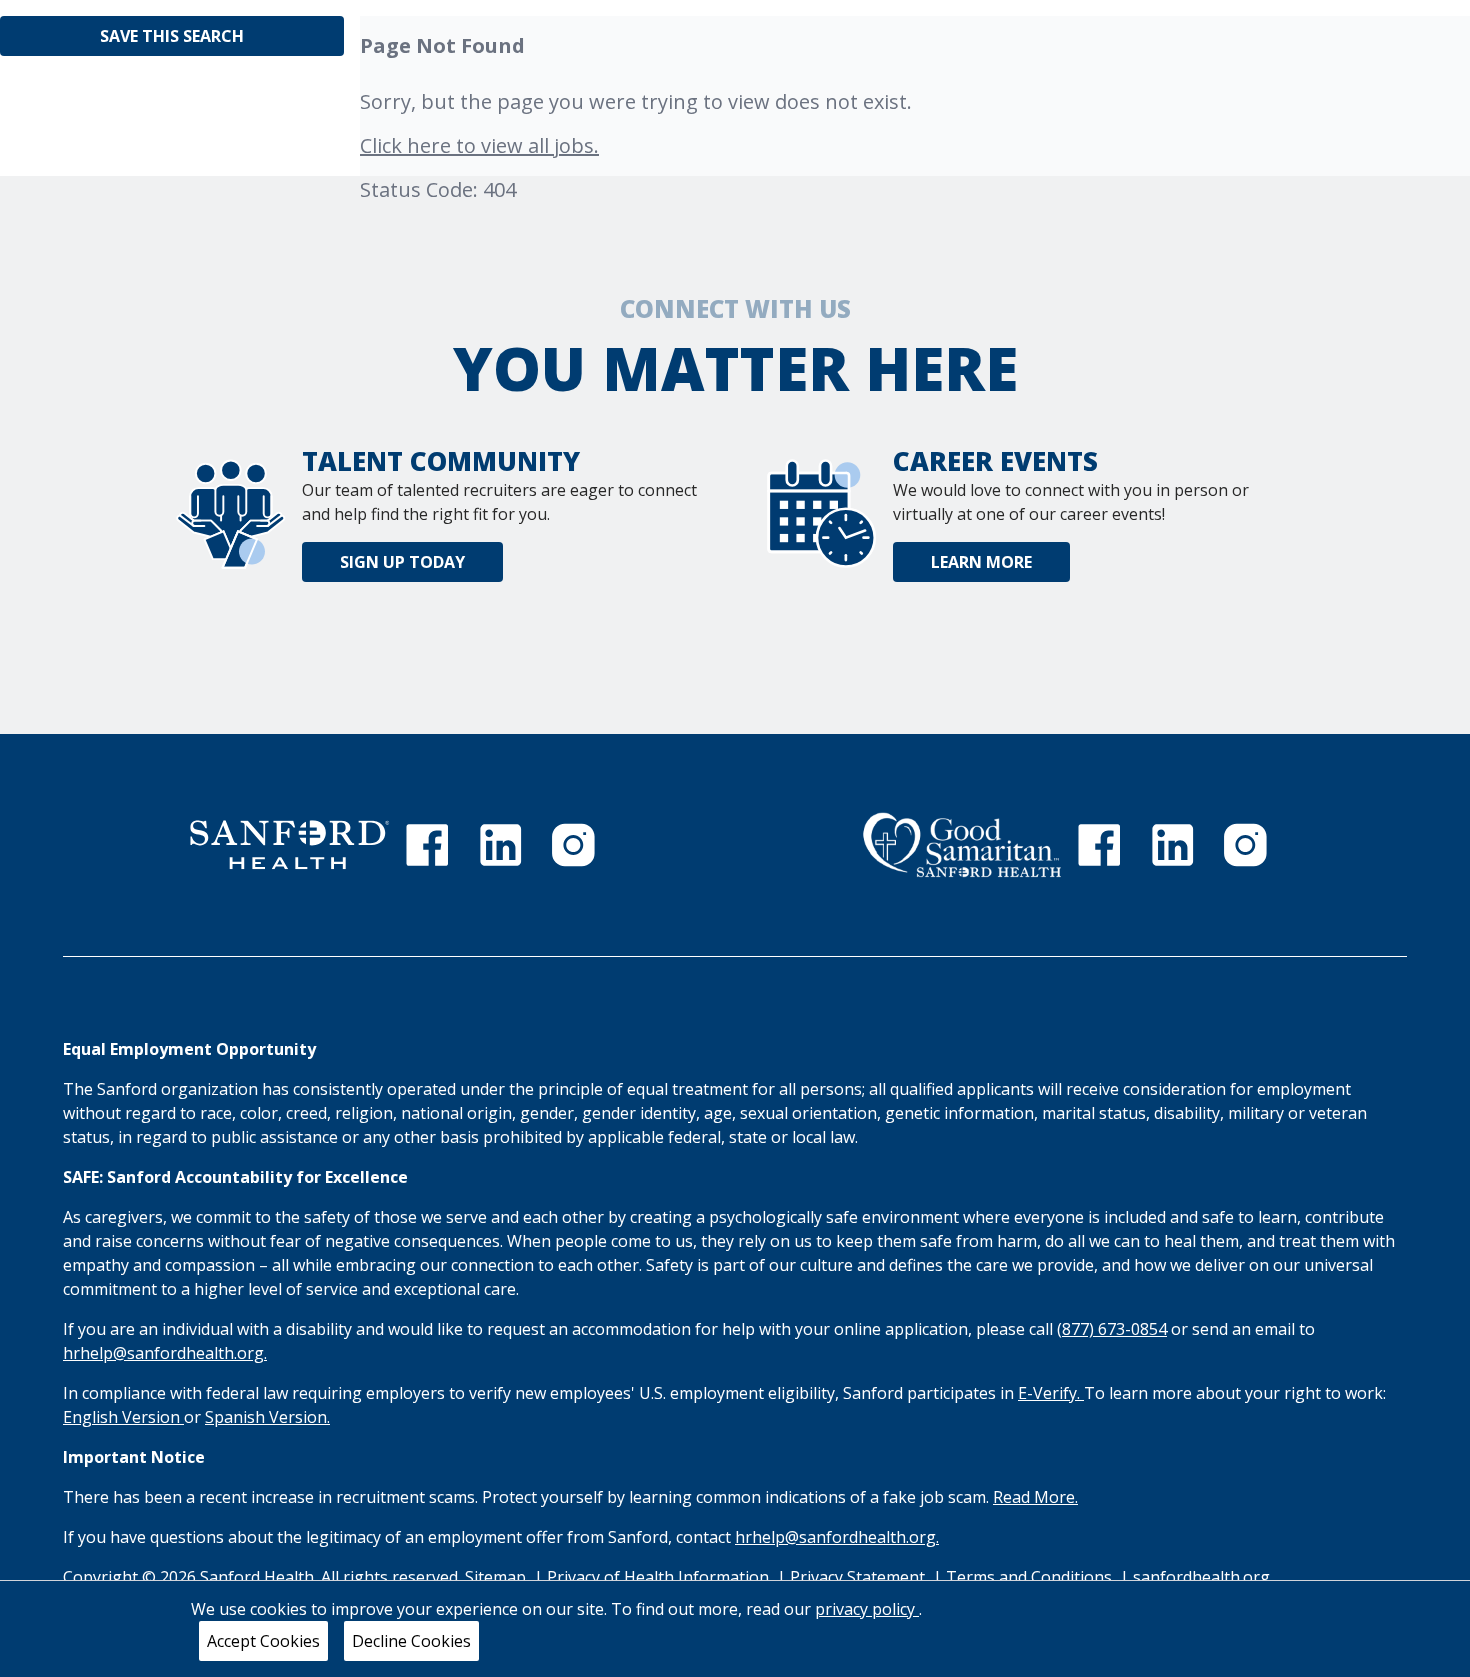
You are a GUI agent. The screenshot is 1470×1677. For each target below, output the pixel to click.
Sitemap (495, 1577)
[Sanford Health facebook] (427, 845)
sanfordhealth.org (1201, 1577)
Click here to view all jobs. (479, 145)
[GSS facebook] (1099, 845)
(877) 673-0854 (1112, 1329)
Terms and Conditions (1031, 1577)
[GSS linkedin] (1173, 845)
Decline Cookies (411, 1641)
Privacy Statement (859, 1577)
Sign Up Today (402, 562)
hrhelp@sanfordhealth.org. (165, 1353)
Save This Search (172, 36)
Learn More (981, 562)
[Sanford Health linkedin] (501, 845)
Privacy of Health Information (660, 1577)
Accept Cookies (263, 1641)
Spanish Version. (267, 1417)
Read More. (1035, 1497)
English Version (123, 1417)
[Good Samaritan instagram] (1245, 845)
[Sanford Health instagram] (573, 845)
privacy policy (867, 1609)
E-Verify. (1051, 1393)
